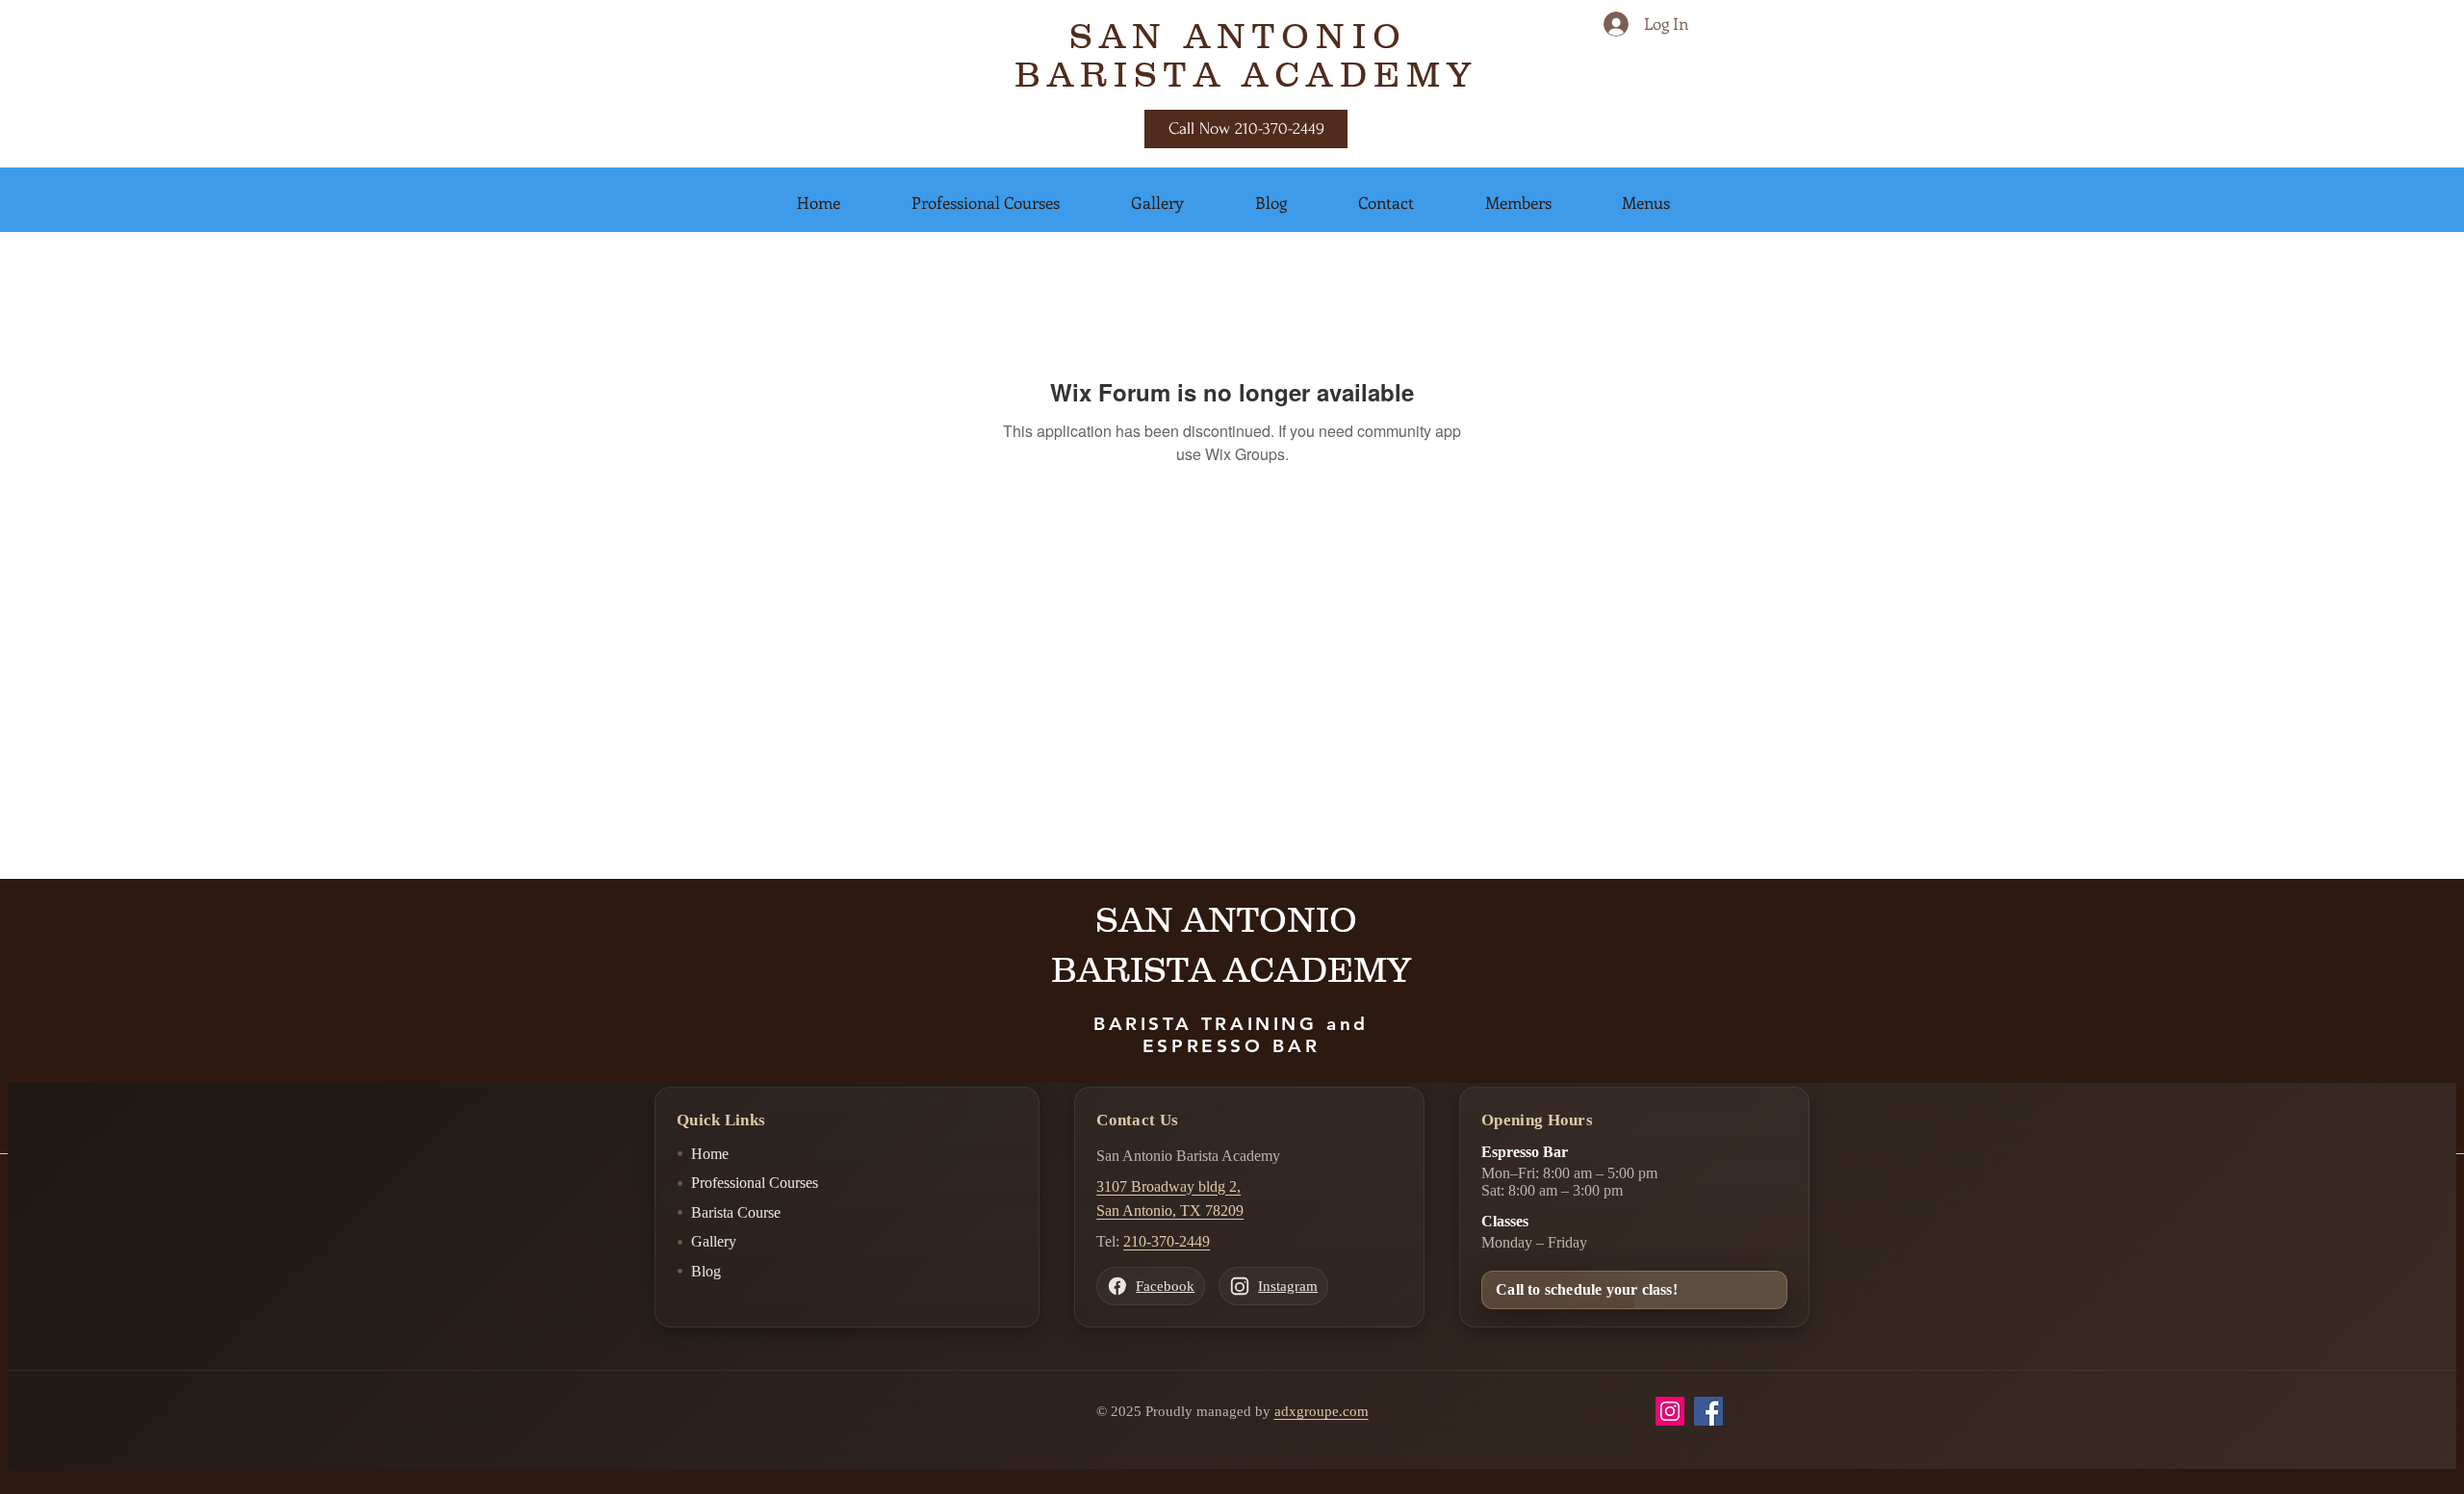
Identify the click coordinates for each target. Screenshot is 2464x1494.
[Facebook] (1708, 1411)
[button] (819, 202)
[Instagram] (1670, 1411)
